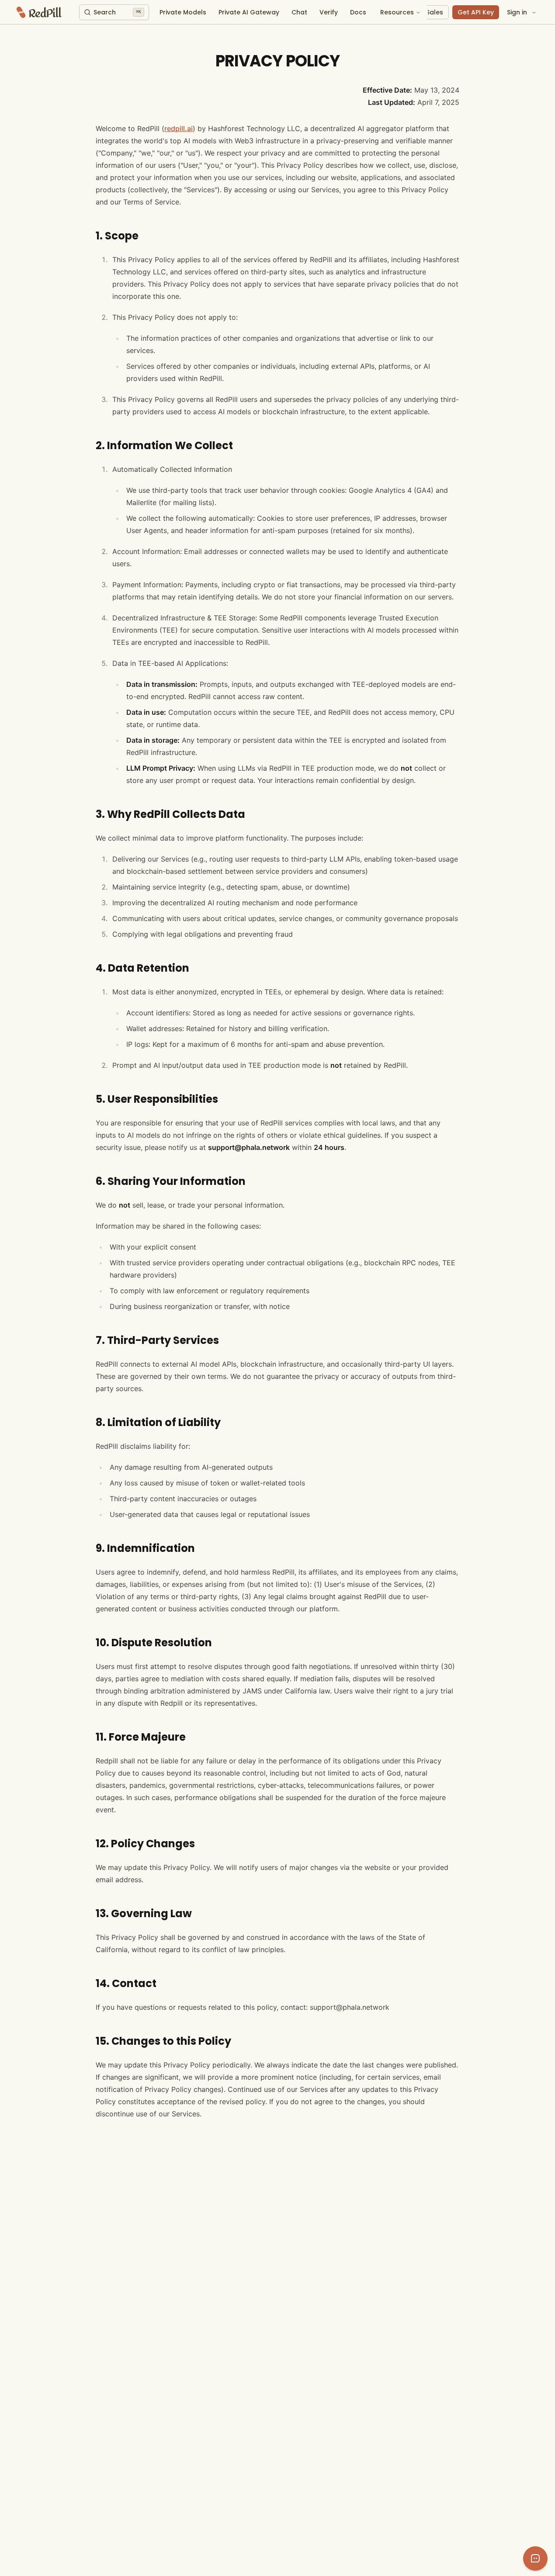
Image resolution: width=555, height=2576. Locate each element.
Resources (397, 12)
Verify (329, 12)
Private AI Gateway (249, 12)
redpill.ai (179, 128)
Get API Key (476, 12)
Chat (299, 12)
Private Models (183, 12)
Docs (358, 12)
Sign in (517, 12)
